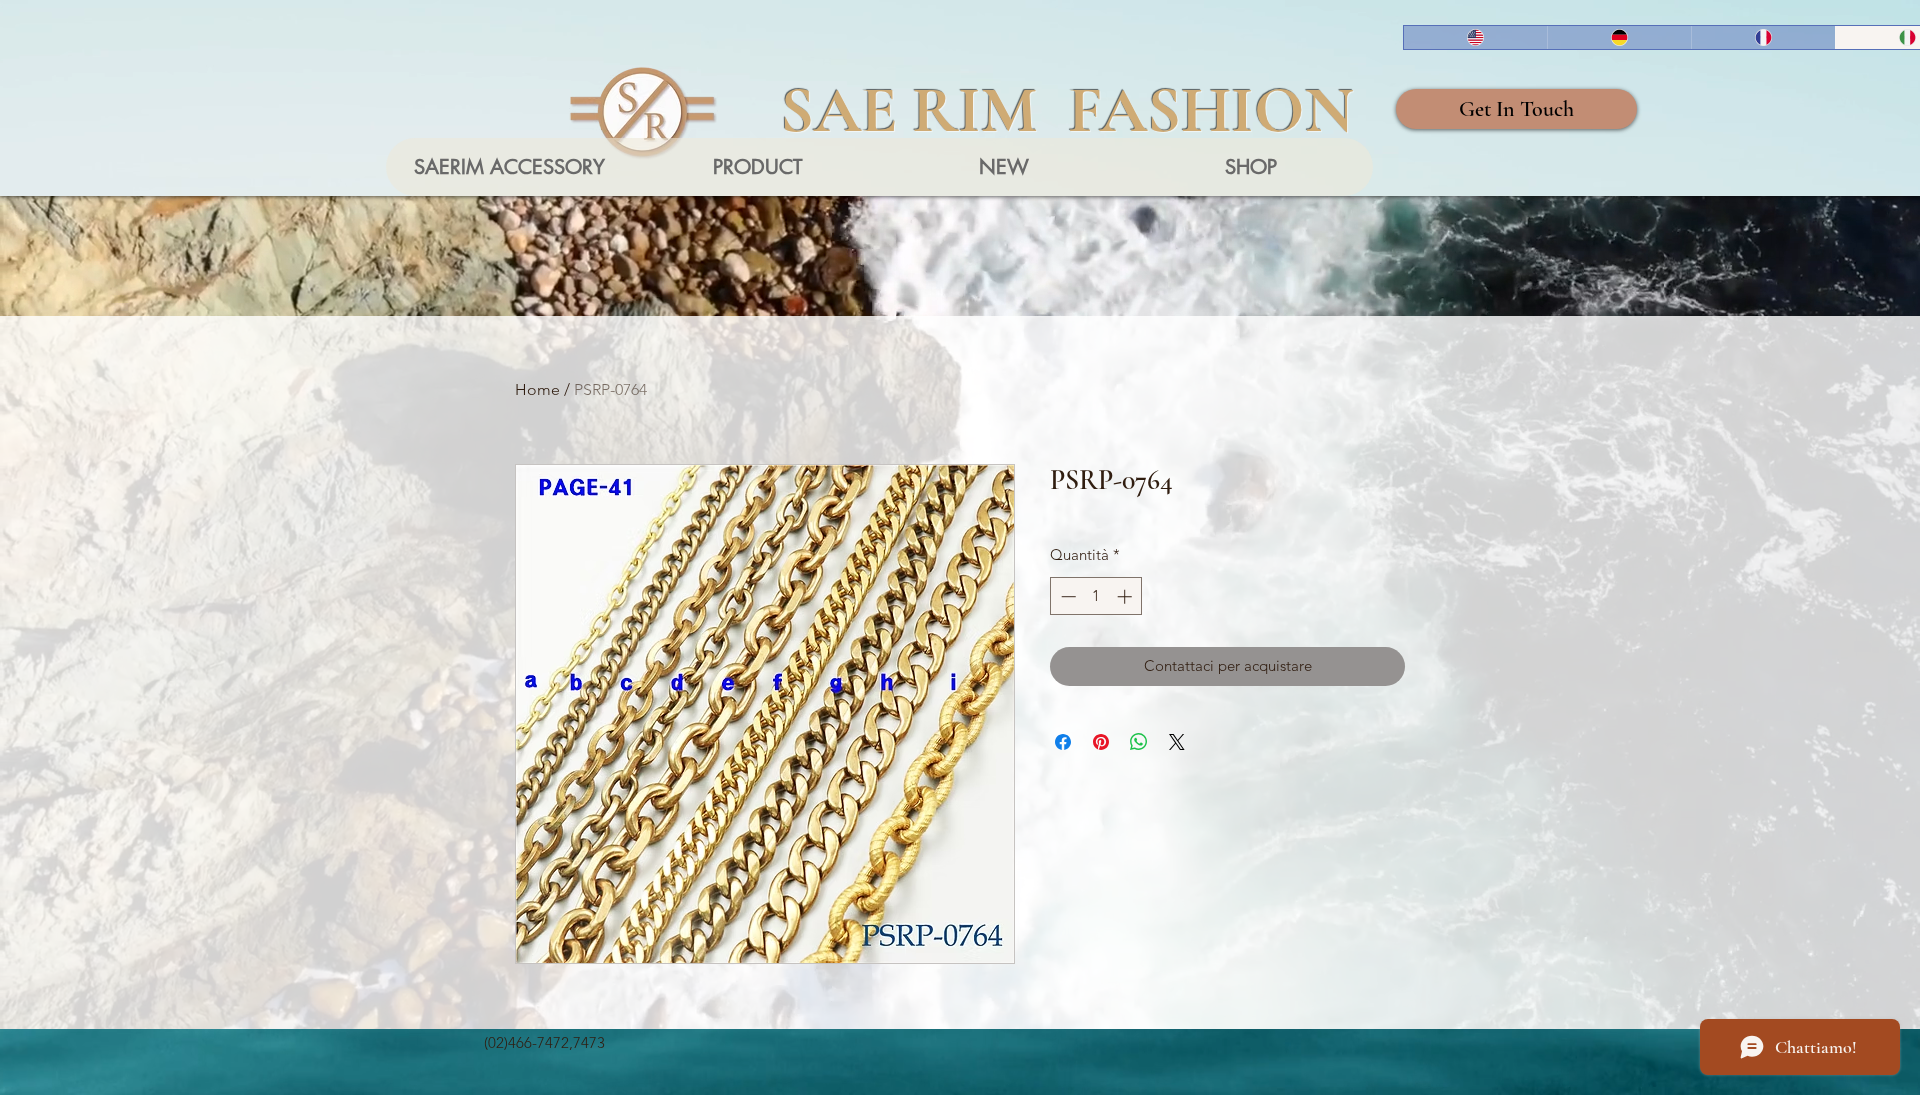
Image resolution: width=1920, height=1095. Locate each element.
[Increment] (1126, 596)
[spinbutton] (1096, 596)
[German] (1619, 37)
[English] (1475, 37)
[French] (1763, 37)
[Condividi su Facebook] (1063, 742)
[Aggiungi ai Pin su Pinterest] (1101, 742)
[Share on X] (1177, 742)
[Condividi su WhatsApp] (1139, 742)
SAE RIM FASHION (1067, 110)
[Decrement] (1066, 596)
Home (537, 389)
